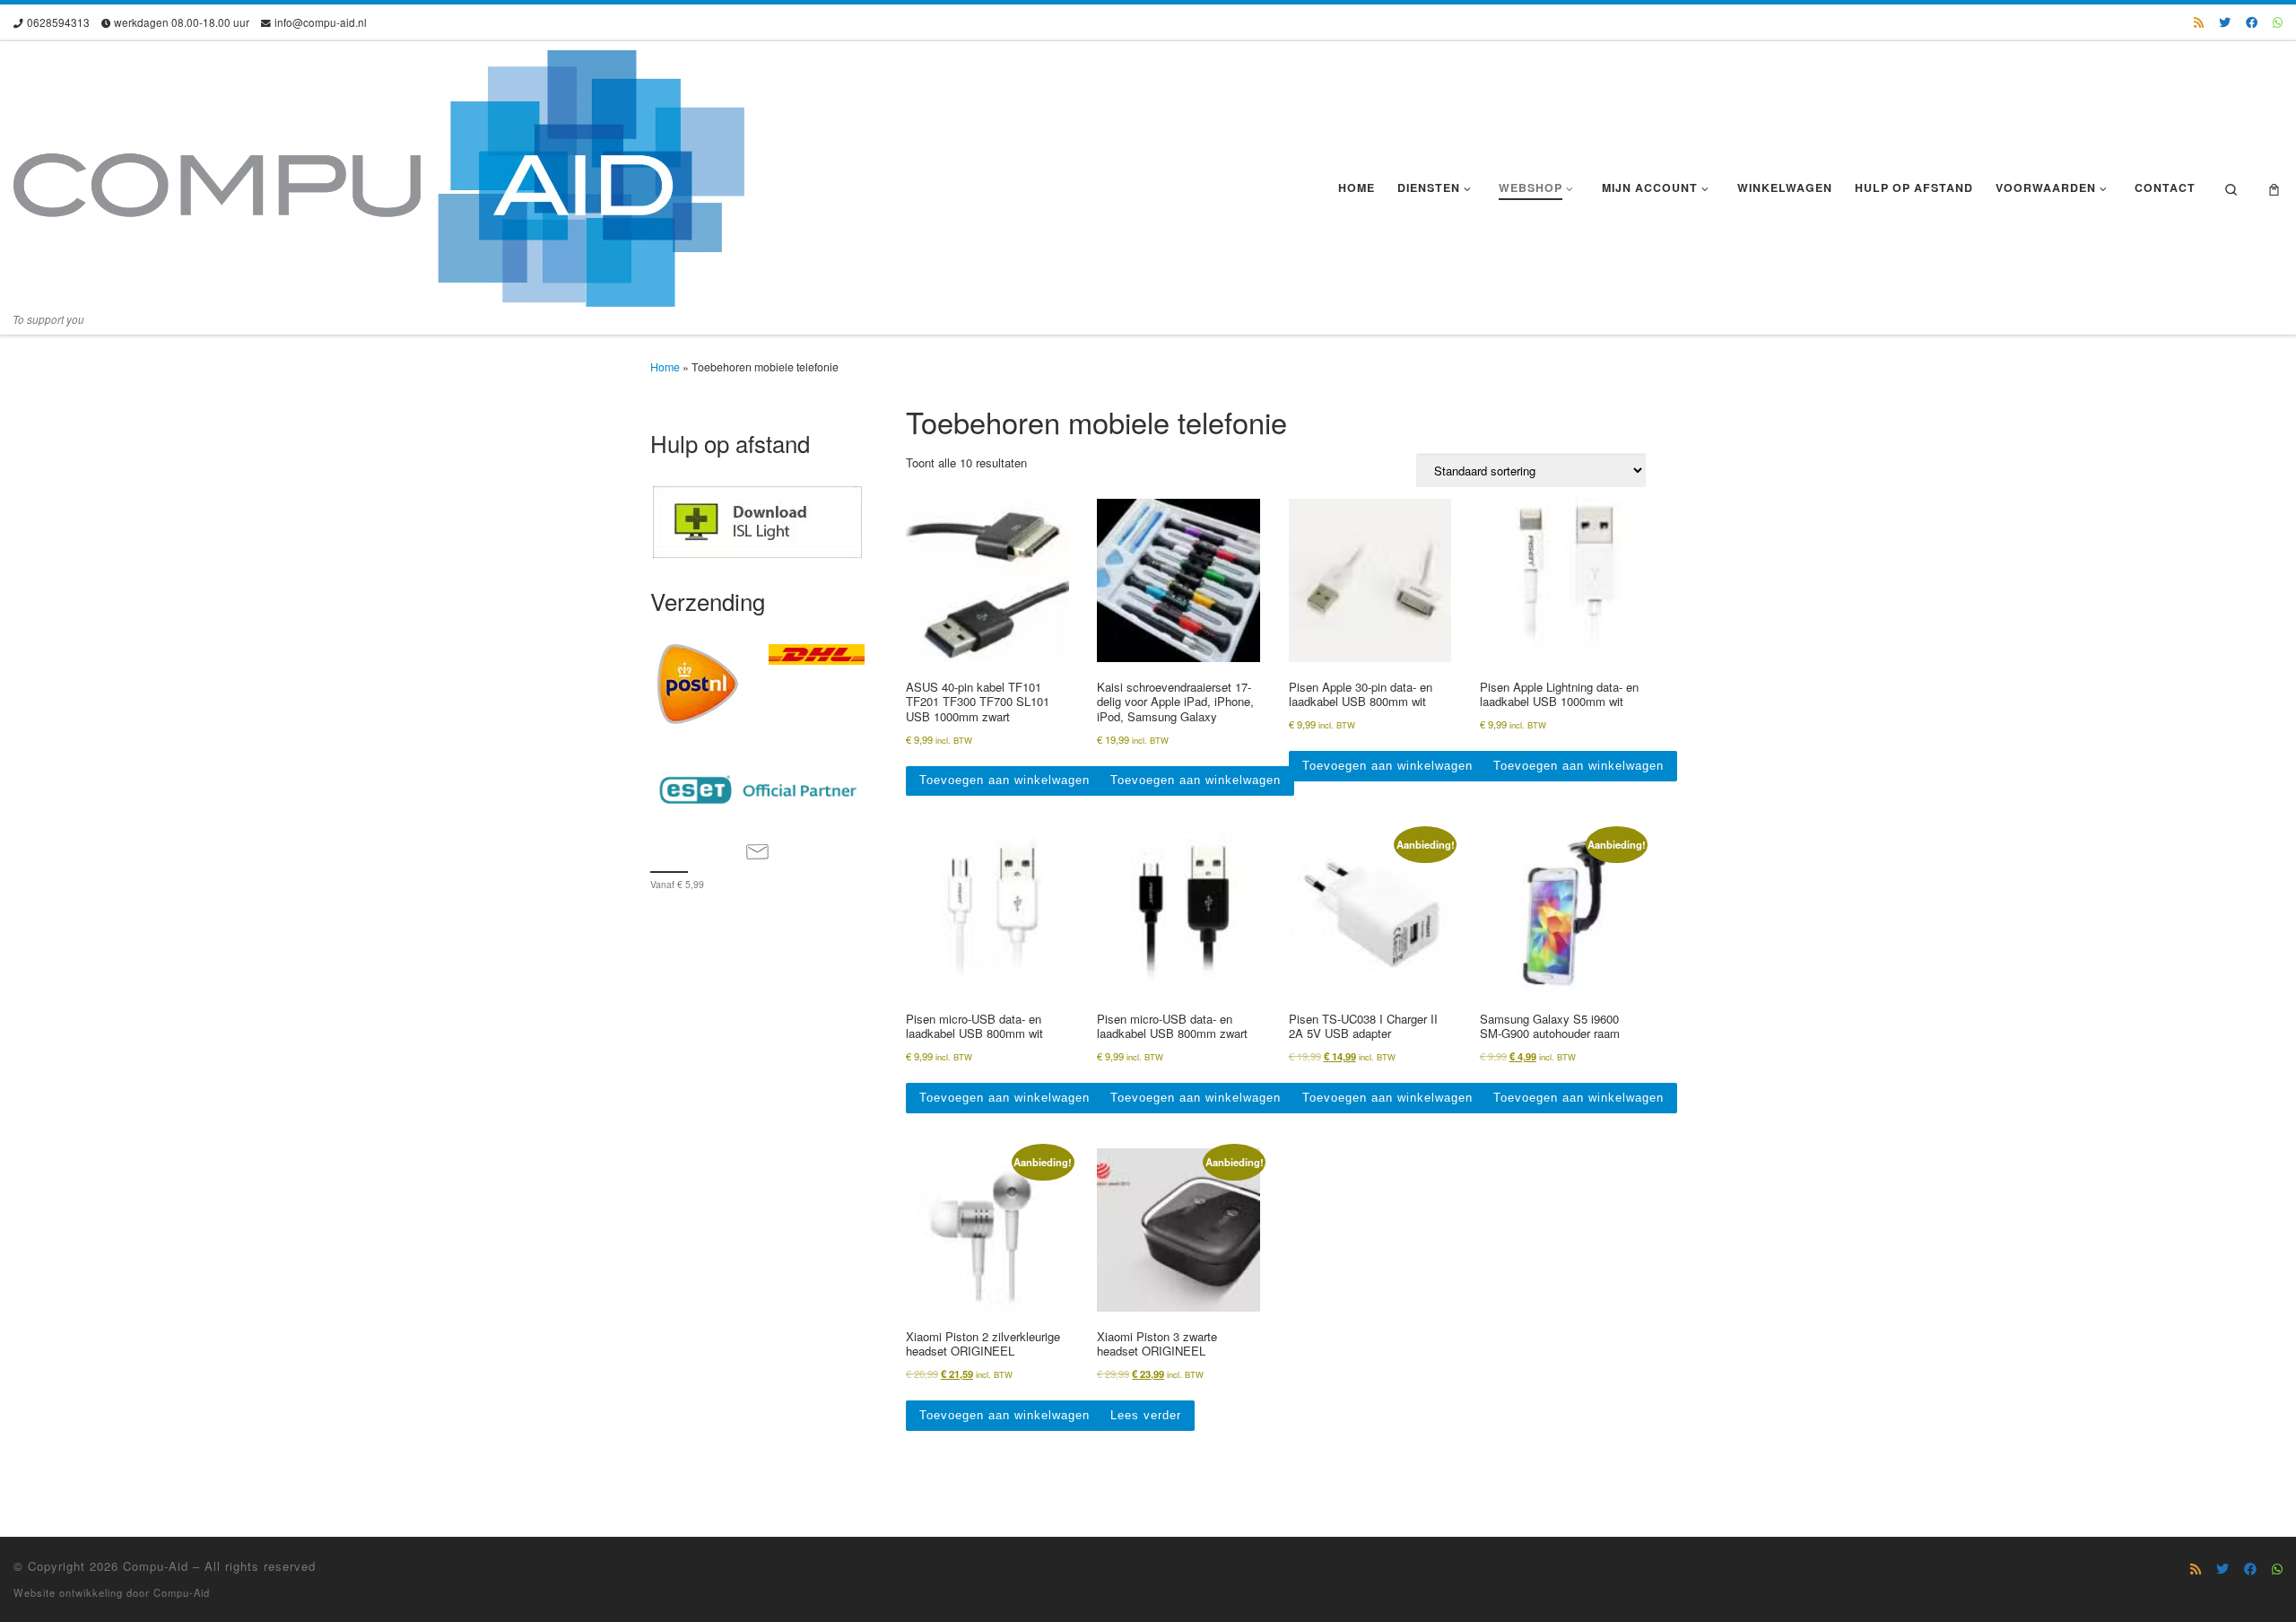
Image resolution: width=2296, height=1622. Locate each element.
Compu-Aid (156, 1566)
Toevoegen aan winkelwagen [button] (1004, 780)
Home (665, 367)
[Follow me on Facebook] (2252, 22)
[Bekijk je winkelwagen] (2274, 188)
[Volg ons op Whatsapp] (2278, 22)
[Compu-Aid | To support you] (379, 174)
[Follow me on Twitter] (2225, 22)
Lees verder (1146, 1415)
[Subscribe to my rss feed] (2199, 22)
